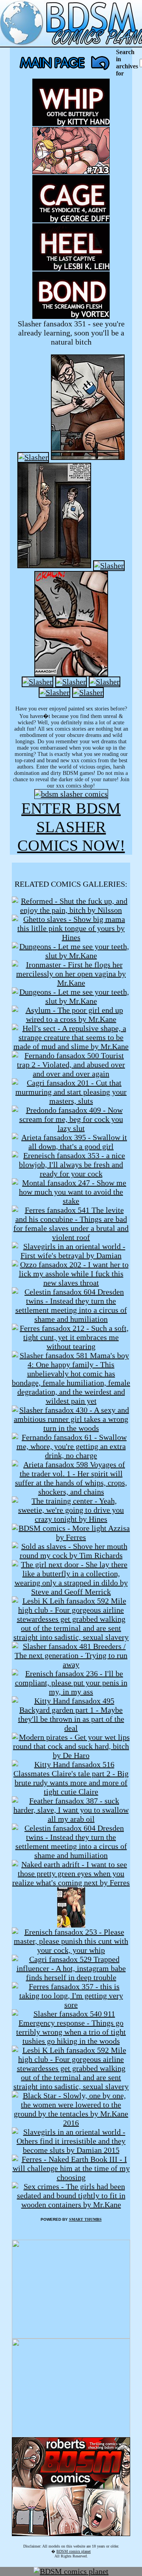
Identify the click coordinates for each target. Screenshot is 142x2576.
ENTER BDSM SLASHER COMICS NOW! (71, 827)
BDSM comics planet (74, 2551)
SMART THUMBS (85, 2219)
